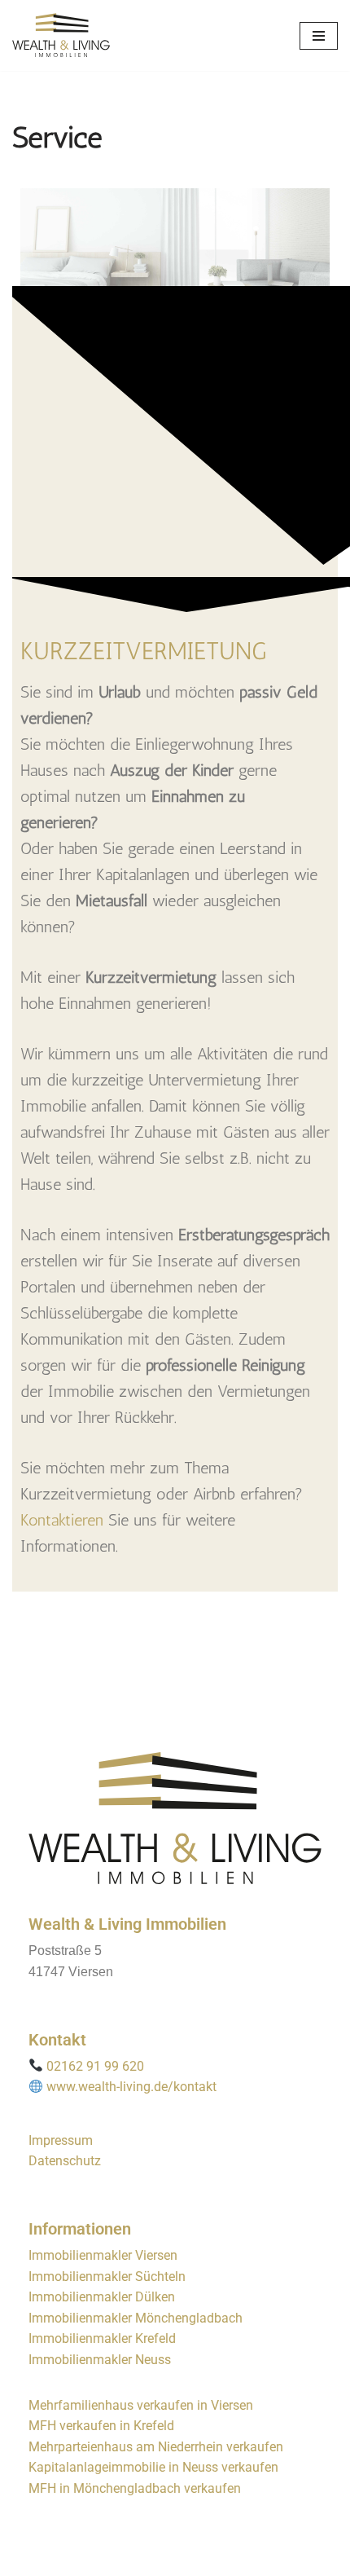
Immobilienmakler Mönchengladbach (136, 2318)
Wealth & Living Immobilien (127, 1924)
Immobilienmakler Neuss (100, 2360)
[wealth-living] (61, 35)
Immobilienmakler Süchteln (107, 2277)
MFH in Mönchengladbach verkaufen (135, 2488)
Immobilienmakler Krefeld (102, 2338)
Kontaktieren (62, 1520)
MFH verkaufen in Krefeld (101, 2426)
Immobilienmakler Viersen (103, 2255)
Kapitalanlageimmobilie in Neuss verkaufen (153, 2467)
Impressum (61, 2140)
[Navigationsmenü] (319, 36)
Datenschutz (65, 2161)
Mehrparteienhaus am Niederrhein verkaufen (156, 2447)
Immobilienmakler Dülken (102, 2297)
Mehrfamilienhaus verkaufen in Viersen (141, 2405)
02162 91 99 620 (95, 2066)
